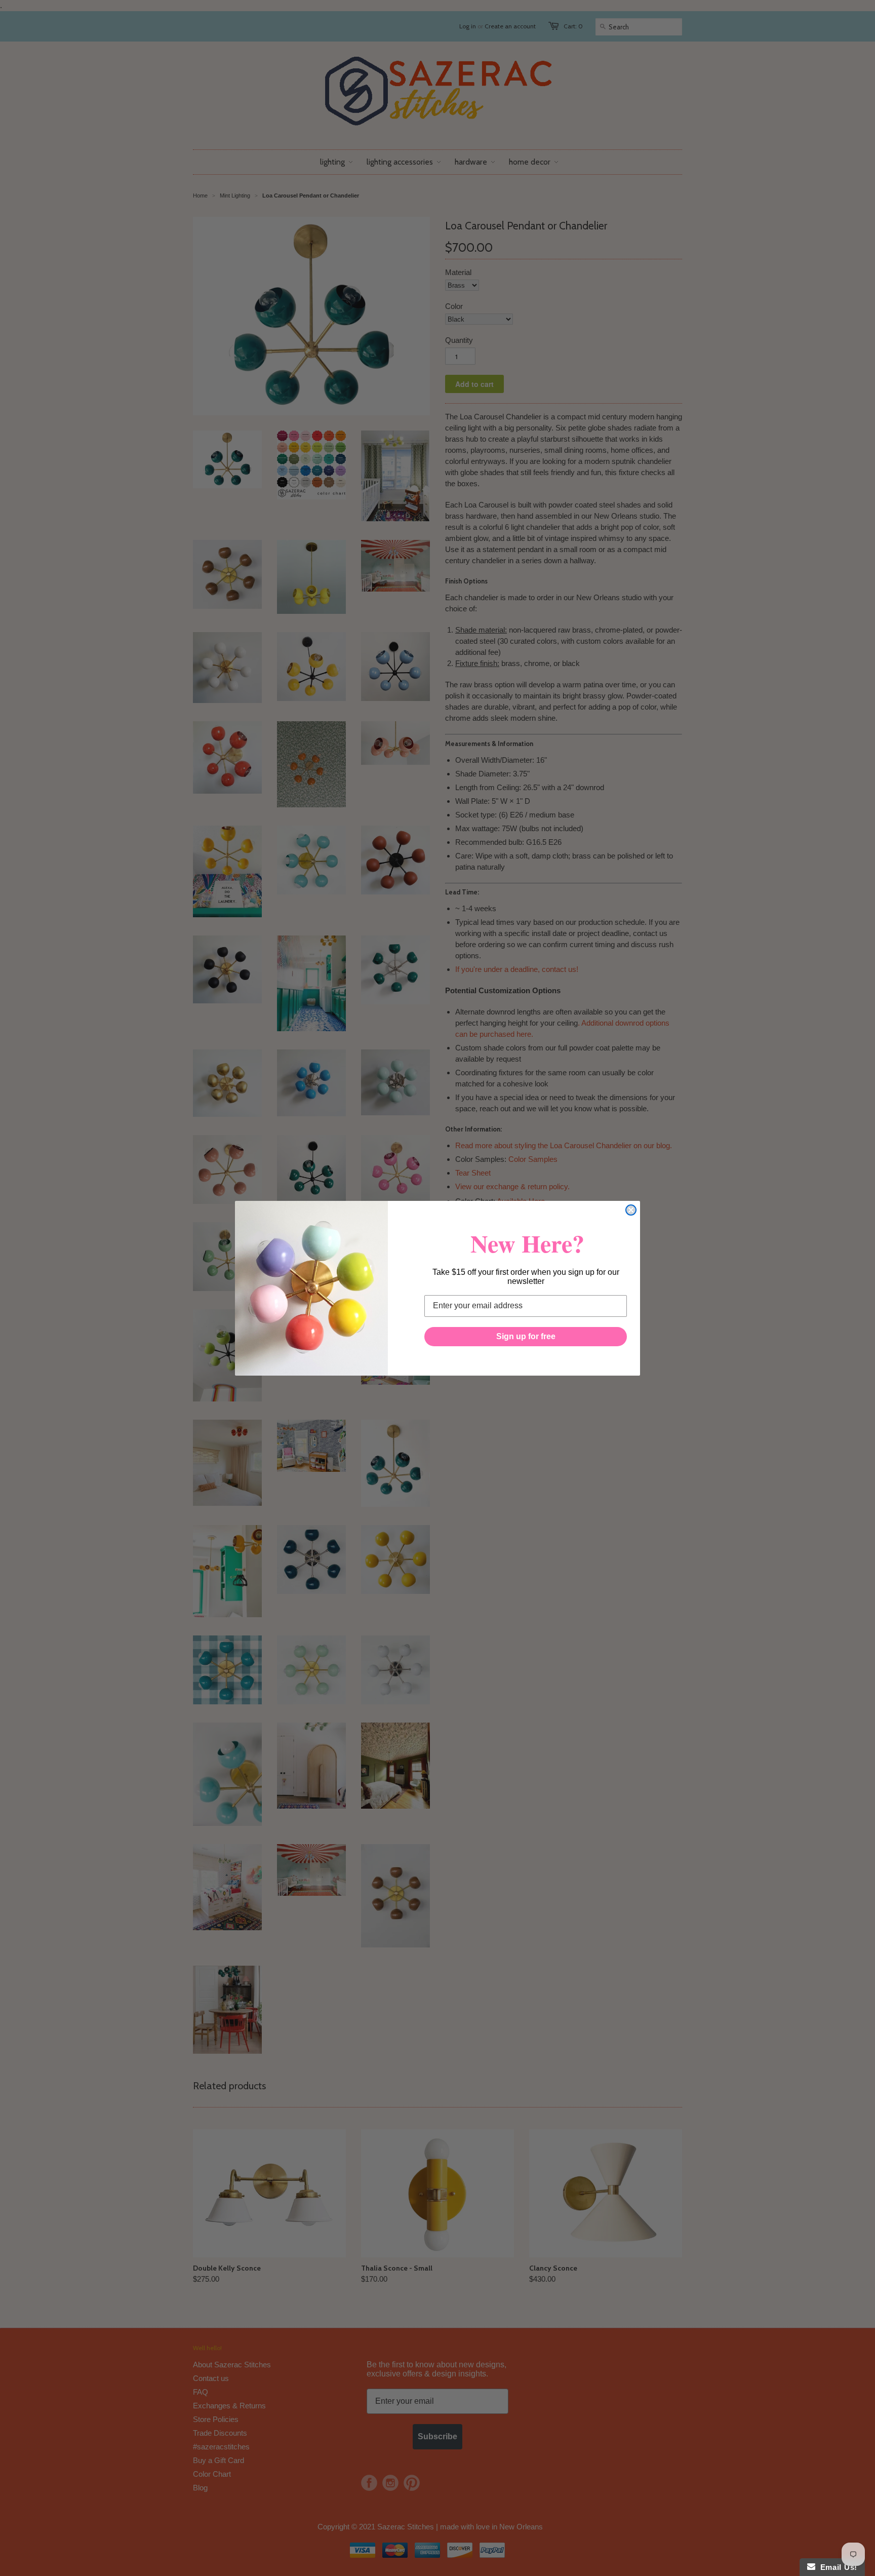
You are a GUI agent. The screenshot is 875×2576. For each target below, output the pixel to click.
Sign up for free (526, 1336)
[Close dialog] (631, 1210)
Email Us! (836, 2567)
